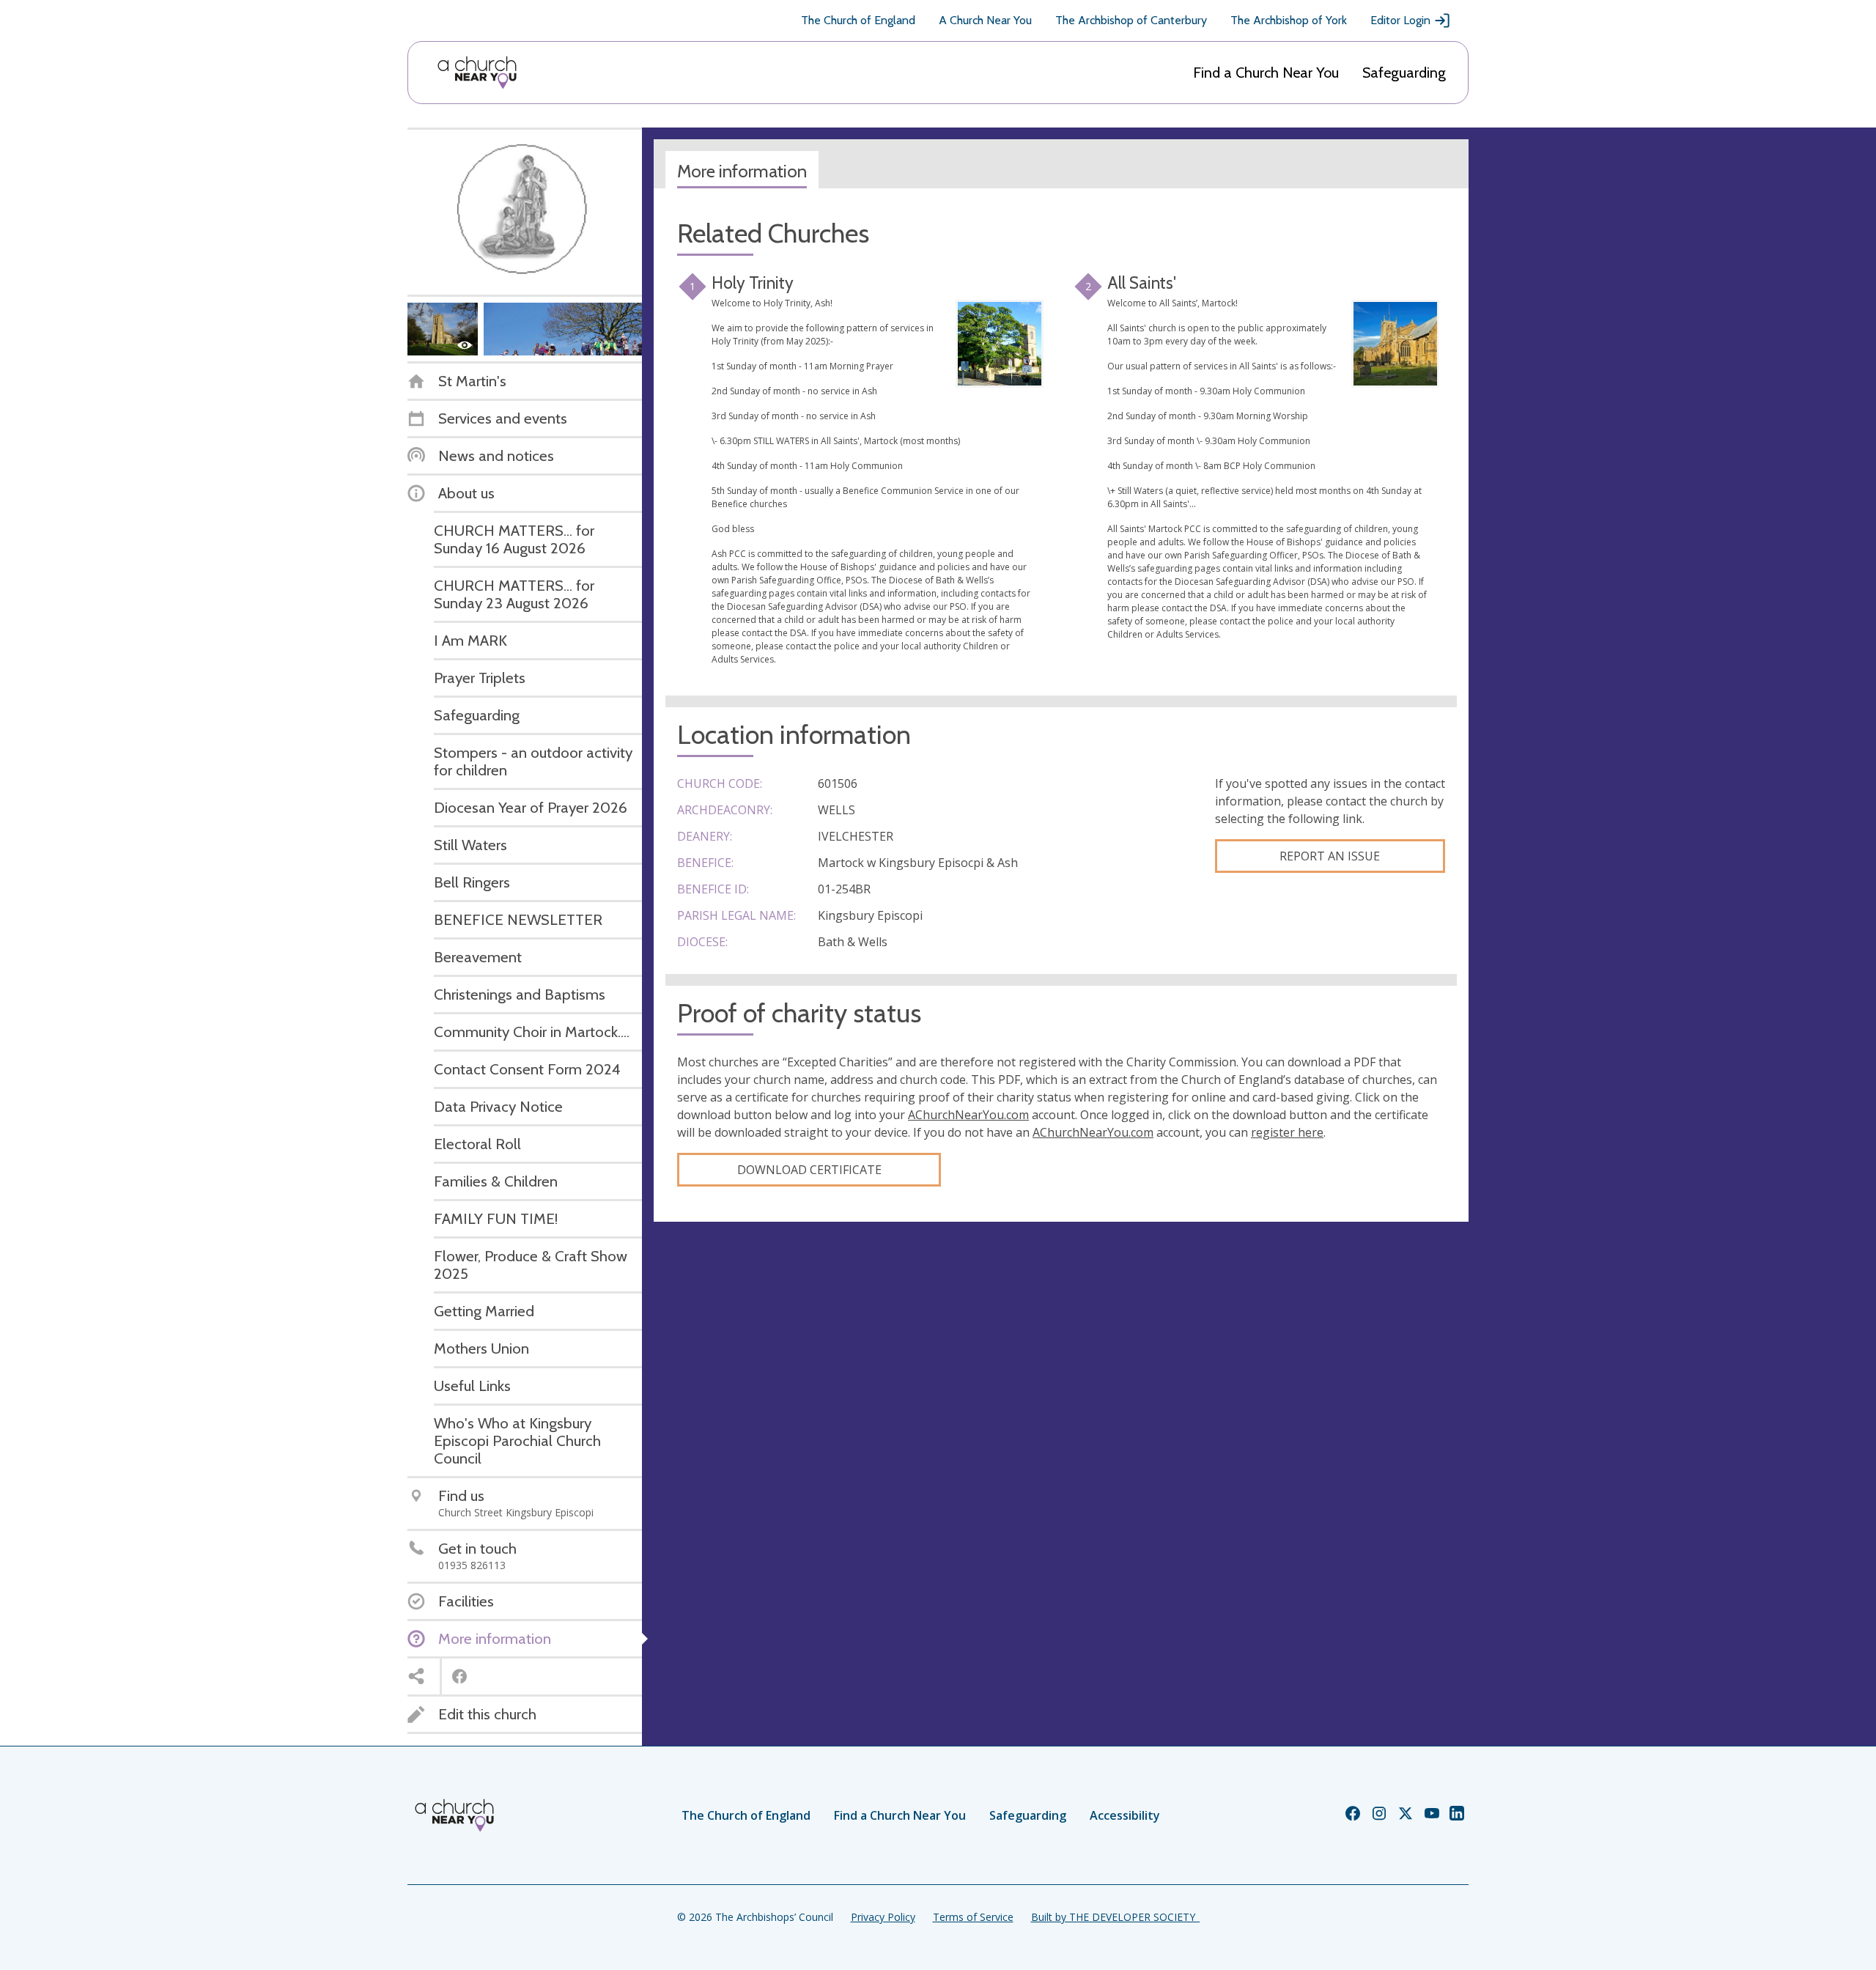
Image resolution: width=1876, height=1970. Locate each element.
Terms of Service (973, 1917)
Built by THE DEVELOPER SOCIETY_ (1115, 1917)
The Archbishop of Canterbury (1131, 20)
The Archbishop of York (1289, 20)
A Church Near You (985, 20)
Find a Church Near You (1266, 73)
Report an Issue (1330, 856)
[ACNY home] (477, 73)
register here (1287, 1132)
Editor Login (1400, 20)
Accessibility (1125, 1815)
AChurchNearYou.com (968, 1115)
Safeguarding (1404, 73)
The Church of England (858, 20)
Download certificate (809, 1170)
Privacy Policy (883, 1917)
